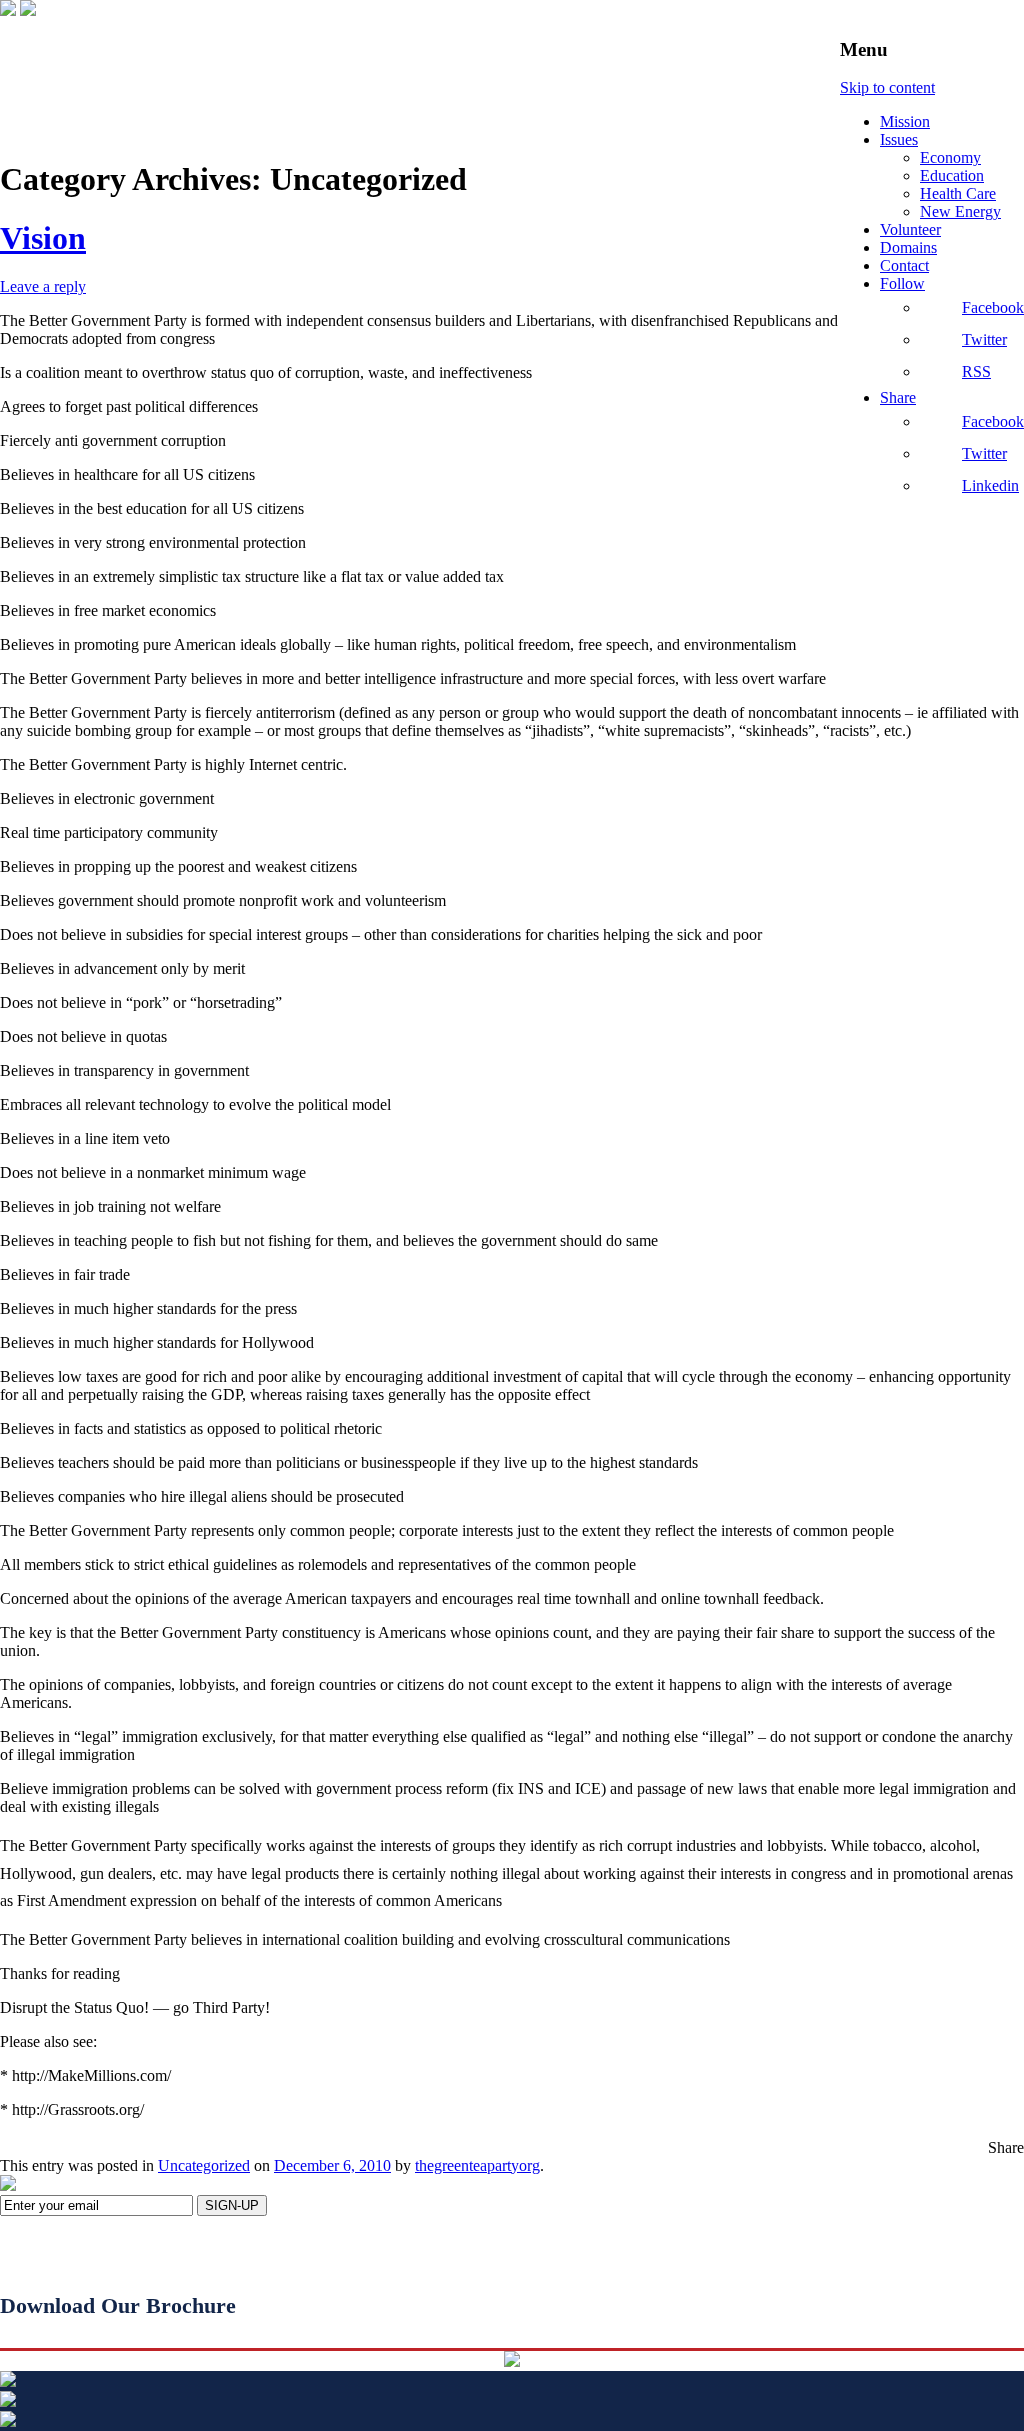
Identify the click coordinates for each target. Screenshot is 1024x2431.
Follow (902, 283)
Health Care (958, 193)
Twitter (984, 339)
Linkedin (990, 485)
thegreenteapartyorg (477, 2165)
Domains (908, 247)
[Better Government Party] (8, 10)
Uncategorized (204, 2165)
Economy (950, 157)
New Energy (960, 211)
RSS (976, 371)
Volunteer (910, 229)
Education (952, 175)
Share (898, 397)
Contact (904, 265)
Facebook (993, 307)
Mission (905, 121)
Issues (899, 139)
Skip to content (887, 87)
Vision (43, 238)
